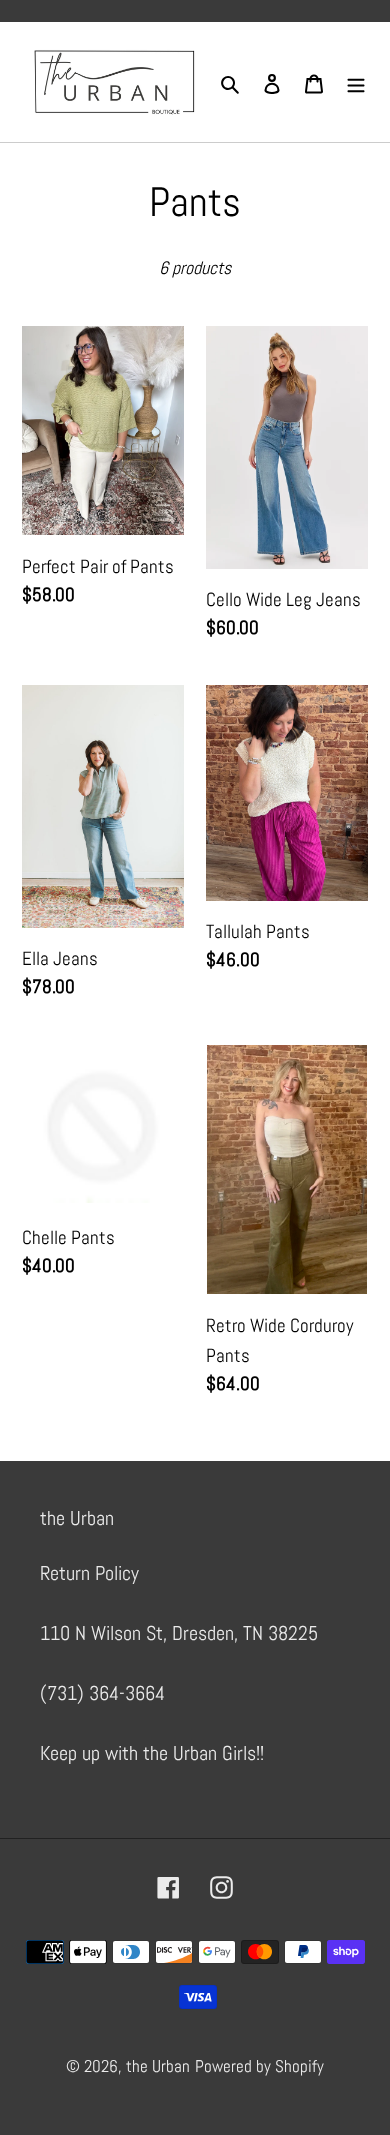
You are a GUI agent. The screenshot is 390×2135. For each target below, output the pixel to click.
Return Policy (89, 1573)
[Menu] (356, 82)
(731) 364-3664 (102, 1693)
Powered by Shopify (259, 2066)
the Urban (158, 2066)
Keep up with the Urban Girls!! (152, 1753)
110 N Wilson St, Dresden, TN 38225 (179, 1633)
